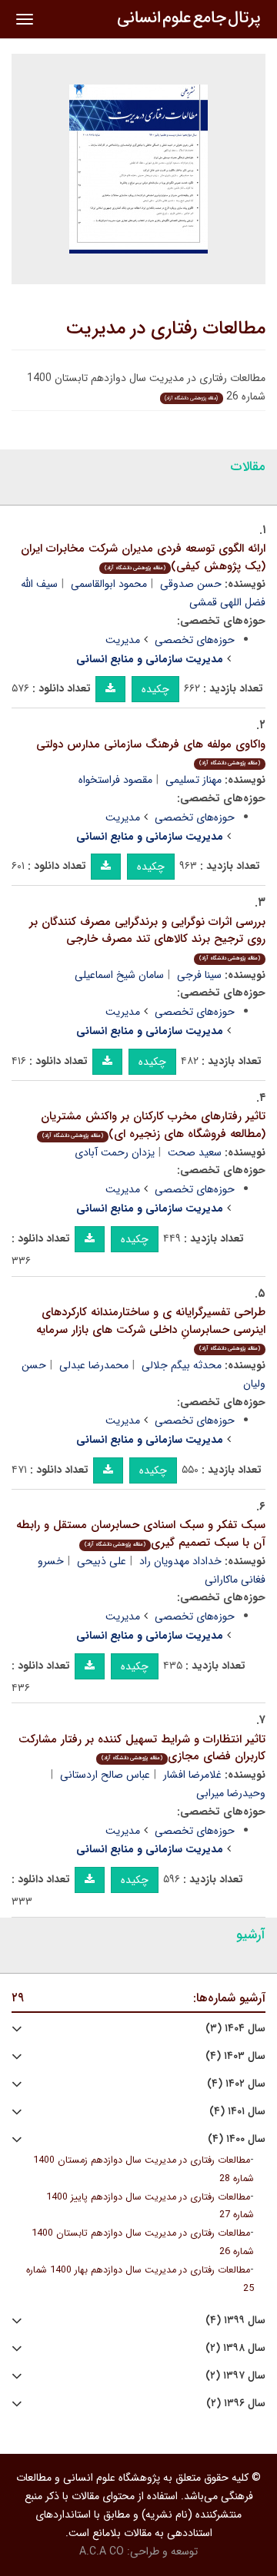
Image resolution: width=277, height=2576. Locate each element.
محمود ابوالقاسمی (109, 584)
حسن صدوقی (191, 584)
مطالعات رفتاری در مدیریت (166, 329)
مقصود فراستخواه (115, 780)
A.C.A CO (102, 2551)
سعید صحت (195, 1152)
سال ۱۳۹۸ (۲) (235, 2348)
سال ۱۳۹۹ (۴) (235, 2321)
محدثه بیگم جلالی (182, 1365)
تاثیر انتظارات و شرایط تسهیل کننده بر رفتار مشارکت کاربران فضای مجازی (142, 1748)
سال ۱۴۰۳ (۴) (235, 2056)
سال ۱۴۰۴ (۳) (235, 2029)
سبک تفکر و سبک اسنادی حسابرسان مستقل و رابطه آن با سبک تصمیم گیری (141, 1534)
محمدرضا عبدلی (94, 1365)
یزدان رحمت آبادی (115, 1152)
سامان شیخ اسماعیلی (119, 975)
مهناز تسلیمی (194, 780)
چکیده (155, 689)
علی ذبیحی (102, 1561)
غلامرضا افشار (192, 1775)
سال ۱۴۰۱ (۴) (237, 2112)
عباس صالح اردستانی (105, 1775)
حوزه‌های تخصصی (195, 640)
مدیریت (123, 640)
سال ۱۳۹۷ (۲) (235, 2376)
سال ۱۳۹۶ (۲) (236, 2404)
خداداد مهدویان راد (180, 1561)
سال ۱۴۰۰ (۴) (237, 2139)
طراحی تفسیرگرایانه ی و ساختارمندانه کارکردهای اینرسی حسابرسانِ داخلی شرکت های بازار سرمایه (151, 1328)
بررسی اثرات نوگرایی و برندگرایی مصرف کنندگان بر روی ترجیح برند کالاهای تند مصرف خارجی (147, 938)
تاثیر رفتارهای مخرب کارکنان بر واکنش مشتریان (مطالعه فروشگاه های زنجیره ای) (153, 1125)
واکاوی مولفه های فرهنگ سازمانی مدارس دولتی (151, 752)
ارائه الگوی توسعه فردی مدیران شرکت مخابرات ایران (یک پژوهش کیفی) (143, 557)
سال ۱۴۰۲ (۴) (236, 2084)
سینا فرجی (199, 975)
